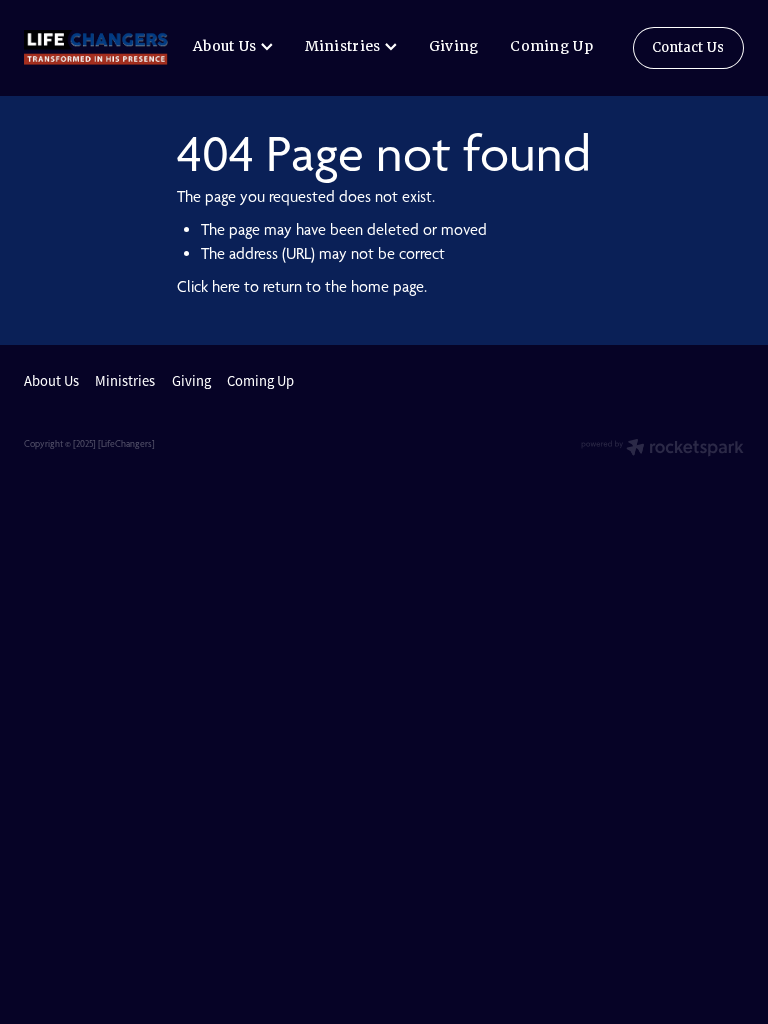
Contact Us (688, 47)
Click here (208, 286)
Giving (454, 46)
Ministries (345, 46)
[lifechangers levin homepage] (96, 48)
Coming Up (551, 46)
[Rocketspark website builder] (662, 449)
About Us (227, 46)
